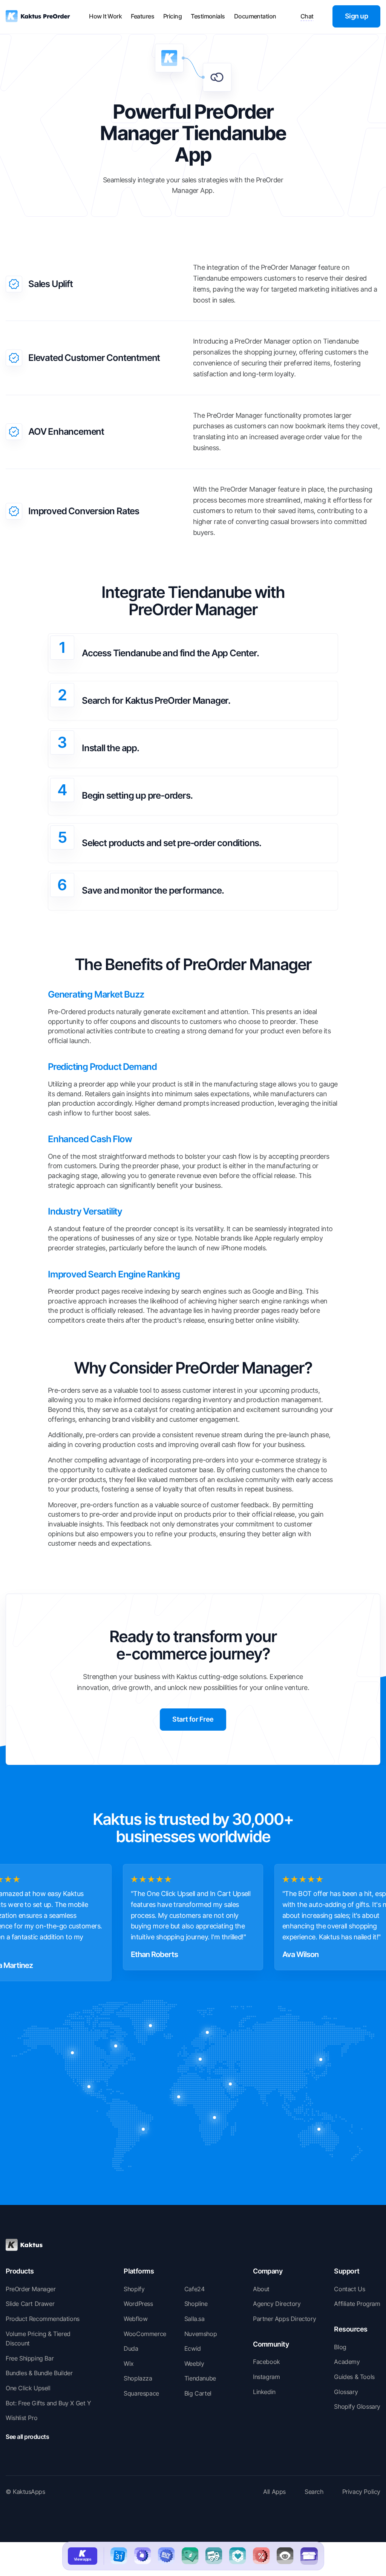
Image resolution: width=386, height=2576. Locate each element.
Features (142, 16)
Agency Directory (277, 2304)
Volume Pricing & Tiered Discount (38, 2339)
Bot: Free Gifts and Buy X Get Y (48, 2403)
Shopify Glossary (357, 2406)
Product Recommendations (43, 2319)
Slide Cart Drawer (30, 2304)
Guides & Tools (354, 2377)
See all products (27, 2437)
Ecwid (193, 2348)
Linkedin (264, 2392)
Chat (307, 16)
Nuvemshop (201, 2334)
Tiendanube (200, 2378)
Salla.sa (195, 2319)
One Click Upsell (28, 2388)
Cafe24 (195, 2289)
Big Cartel (198, 2393)
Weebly (194, 2364)
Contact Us (349, 2289)
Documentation (255, 16)
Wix (129, 2364)
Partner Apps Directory (284, 2319)
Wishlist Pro (21, 2418)
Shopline (196, 2304)
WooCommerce (145, 2334)
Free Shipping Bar (30, 2358)
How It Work (105, 16)
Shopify (134, 2289)
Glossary (346, 2392)
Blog (340, 2347)
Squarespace (141, 2393)
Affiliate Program (357, 2304)
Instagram (266, 2377)
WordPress (138, 2304)
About (261, 2289)
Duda (131, 2348)
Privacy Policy (361, 2492)
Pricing (172, 16)
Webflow (136, 2319)
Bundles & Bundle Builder (39, 2373)
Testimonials (208, 16)
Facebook (267, 2362)
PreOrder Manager (31, 2289)
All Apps (274, 2492)
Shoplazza (138, 2378)
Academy (347, 2362)
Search (314, 2492)
